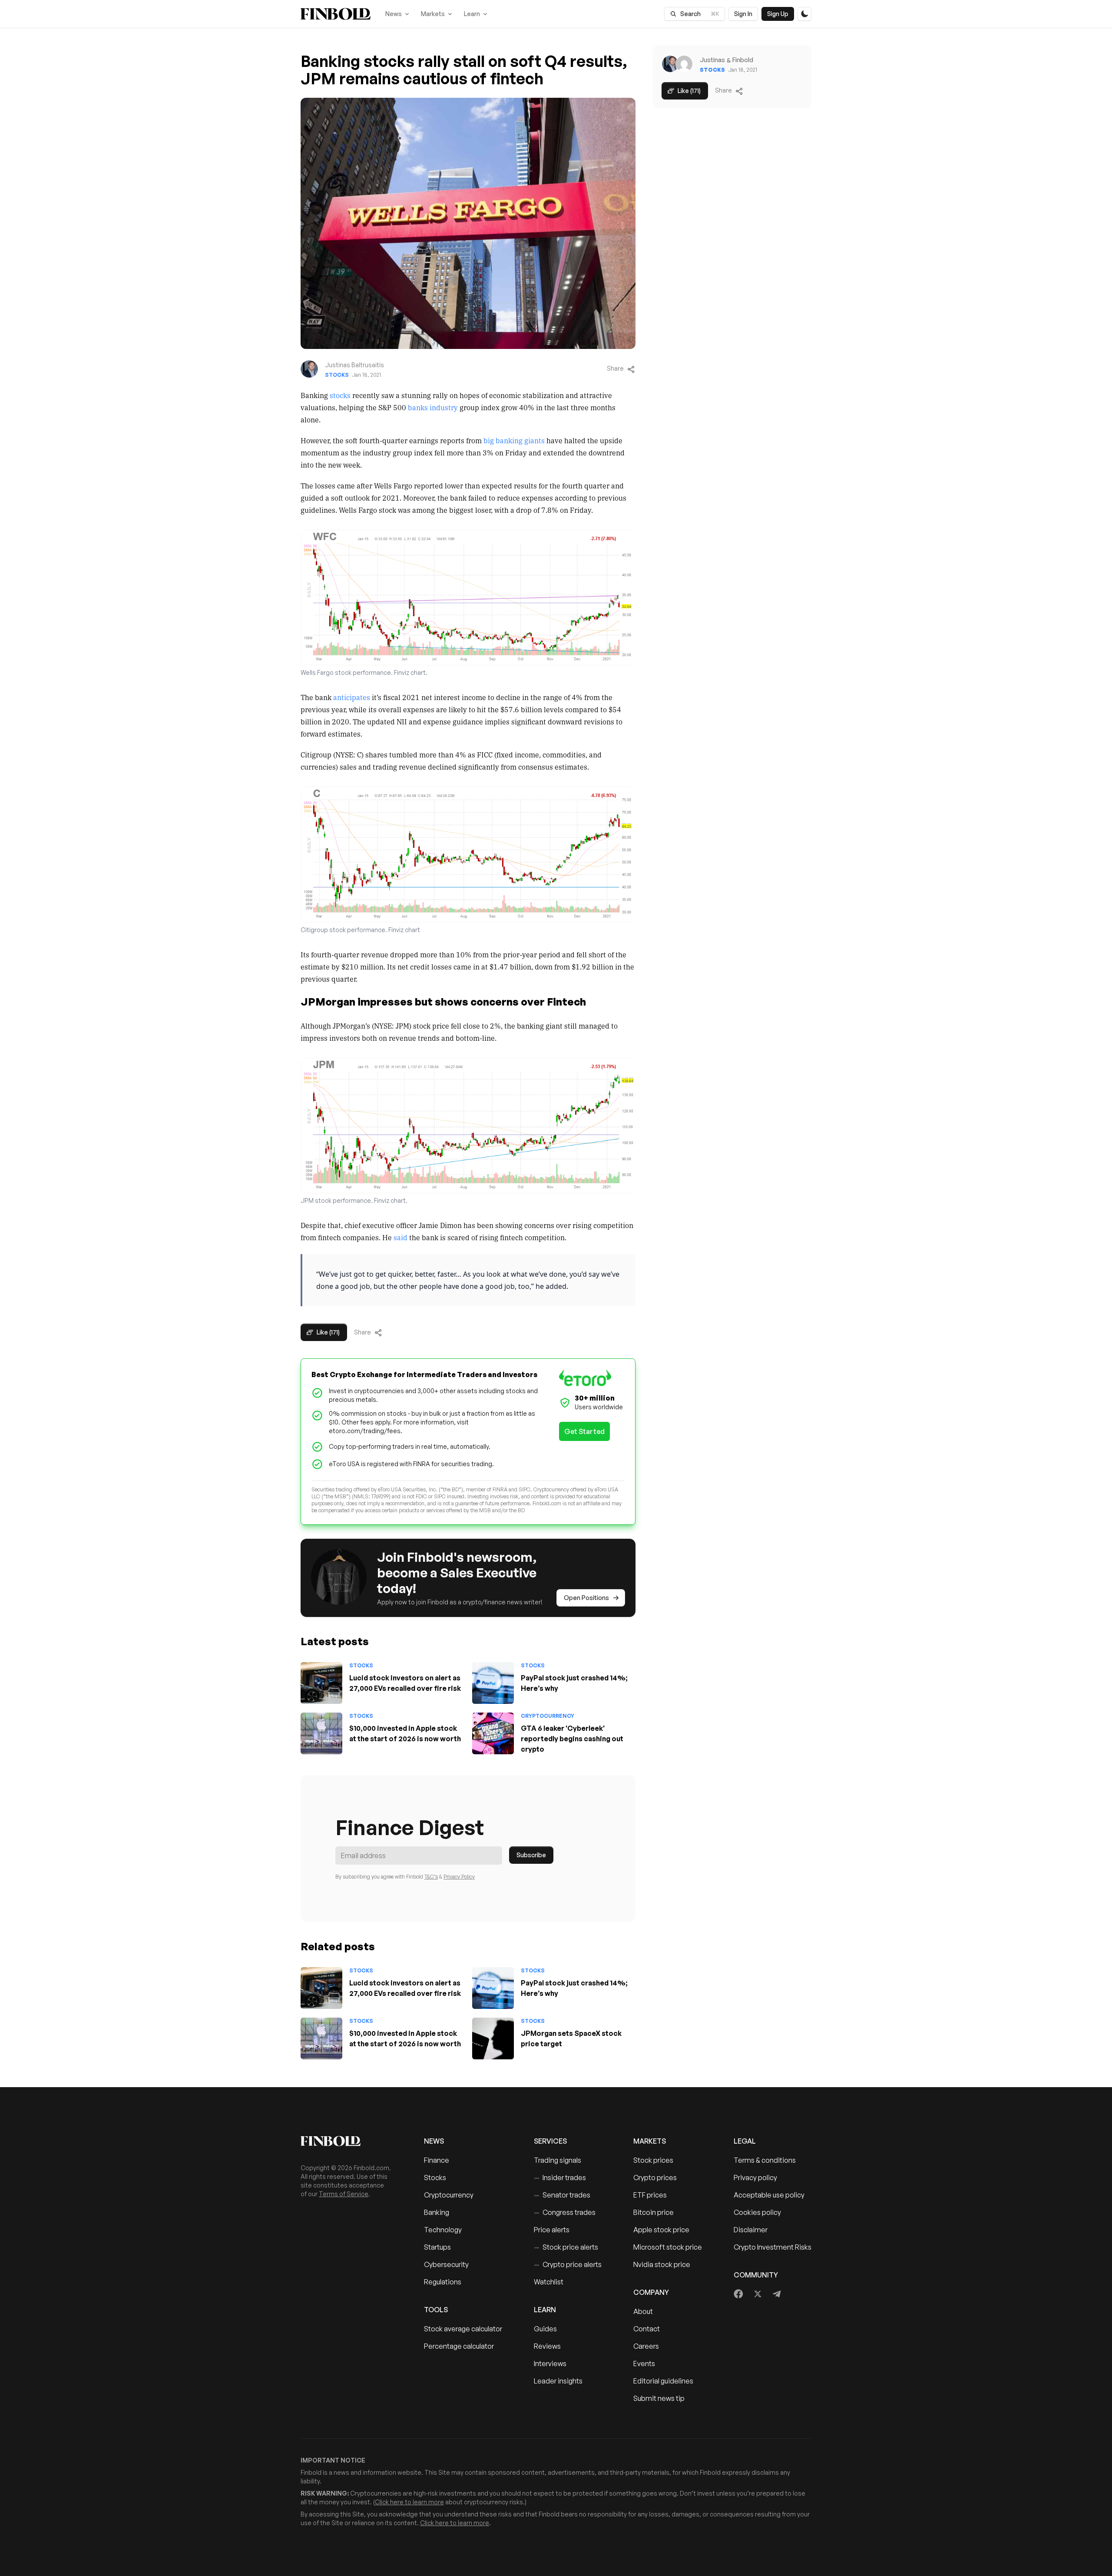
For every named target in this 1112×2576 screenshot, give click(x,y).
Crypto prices (655, 2178)
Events (644, 2364)
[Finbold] (336, 14)
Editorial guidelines (663, 2381)
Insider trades (560, 2178)
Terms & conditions (765, 2160)
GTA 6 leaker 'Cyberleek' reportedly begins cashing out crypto (572, 1739)
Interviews (550, 2364)
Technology (443, 2230)
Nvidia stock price (662, 2264)
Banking (437, 2212)
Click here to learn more (409, 2502)
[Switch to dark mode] (804, 14)
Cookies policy (757, 2212)
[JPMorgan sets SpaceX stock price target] (493, 2038)
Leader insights (558, 2381)
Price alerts (552, 2230)
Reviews (547, 2346)
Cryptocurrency (548, 1716)
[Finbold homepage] (348, 2141)
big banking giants (514, 440)
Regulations (443, 2282)
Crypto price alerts (568, 2264)
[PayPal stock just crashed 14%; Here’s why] (493, 1683)
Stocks (337, 375)
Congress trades (565, 2212)
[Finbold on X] (758, 2294)
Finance (437, 2160)
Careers (646, 2346)
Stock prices (653, 2160)
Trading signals (558, 2160)
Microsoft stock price (668, 2247)
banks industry (433, 407)
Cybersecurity (446, 2264)
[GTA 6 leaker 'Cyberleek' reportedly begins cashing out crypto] (493, 1733)
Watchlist (549, 2282)
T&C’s (431, 1877)
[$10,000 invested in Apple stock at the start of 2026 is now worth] (321, 1733)
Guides (545, 2329)
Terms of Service (344, 2194)
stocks (340, 395)
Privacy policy (755, 2178)
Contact (647, 2329)
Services (550, 2141)
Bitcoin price (654, 2212)
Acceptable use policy (769, 2195)
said (400, 1237)
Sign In (743, 14)
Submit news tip (659, 2398)
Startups (437, 2247)
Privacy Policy (459, 1877)
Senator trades (562, 2195)
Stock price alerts (566, 2247)
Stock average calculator (463, 2329)
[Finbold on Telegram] (777, 2294)
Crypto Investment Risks (773, 2247)
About (643, 2311)
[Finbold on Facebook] (739, 2294)
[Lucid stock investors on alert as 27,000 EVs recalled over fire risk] (321, 1683)
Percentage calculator (459, 2346)
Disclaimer (751, 2230)
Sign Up (778, 14)
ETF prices (650, 2195)
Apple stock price (661, 2230)
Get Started (584, 1431)
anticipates (352, 697)
